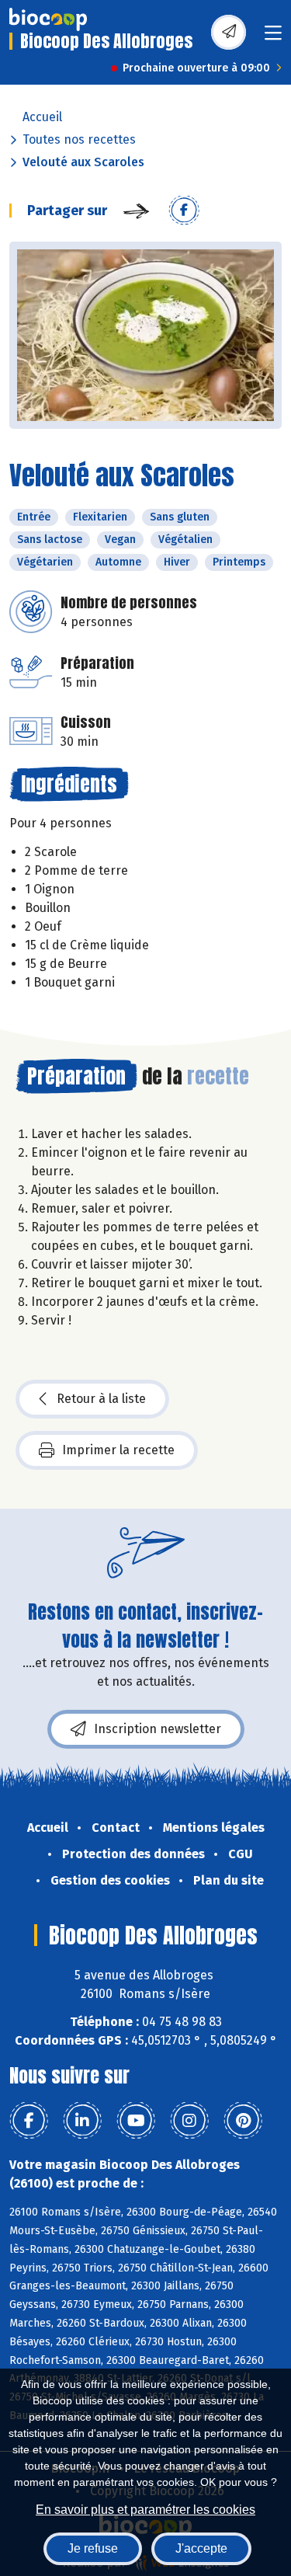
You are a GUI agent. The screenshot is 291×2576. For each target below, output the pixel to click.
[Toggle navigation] (273, 38)
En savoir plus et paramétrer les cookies (145, 2510)
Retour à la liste (101, 1399)
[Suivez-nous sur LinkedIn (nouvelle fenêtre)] (82, 2121)
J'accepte (201, 2548)
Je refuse (93, 2548)
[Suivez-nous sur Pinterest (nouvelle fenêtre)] (243, 2121)
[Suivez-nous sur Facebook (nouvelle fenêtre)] (29, 2121)
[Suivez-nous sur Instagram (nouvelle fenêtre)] (189, 2121)
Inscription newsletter (158, 1729)
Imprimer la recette (118, 1450)
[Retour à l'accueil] (48, 19)
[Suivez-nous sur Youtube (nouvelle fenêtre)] (136, 2121)
